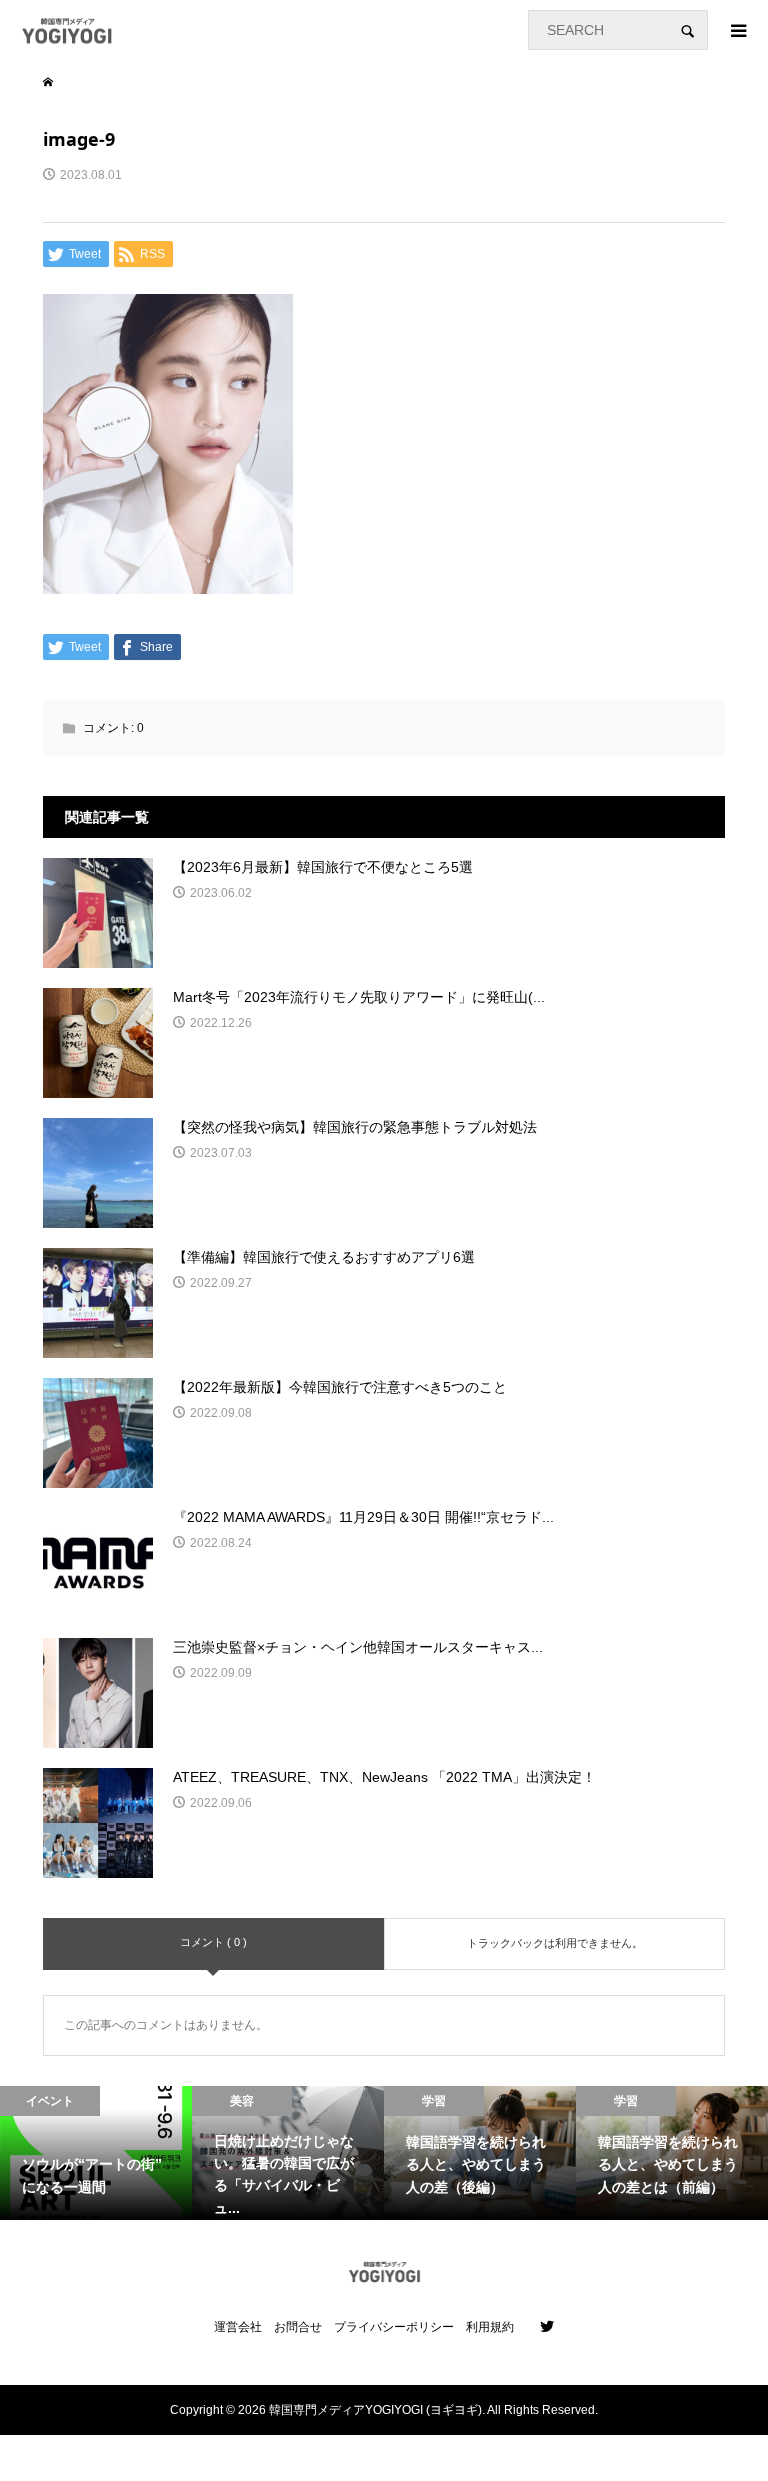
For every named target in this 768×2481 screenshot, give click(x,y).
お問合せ (298, 2327)
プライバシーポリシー (394, 2327)
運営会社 (238, 2327)
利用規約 (490, 2327)
